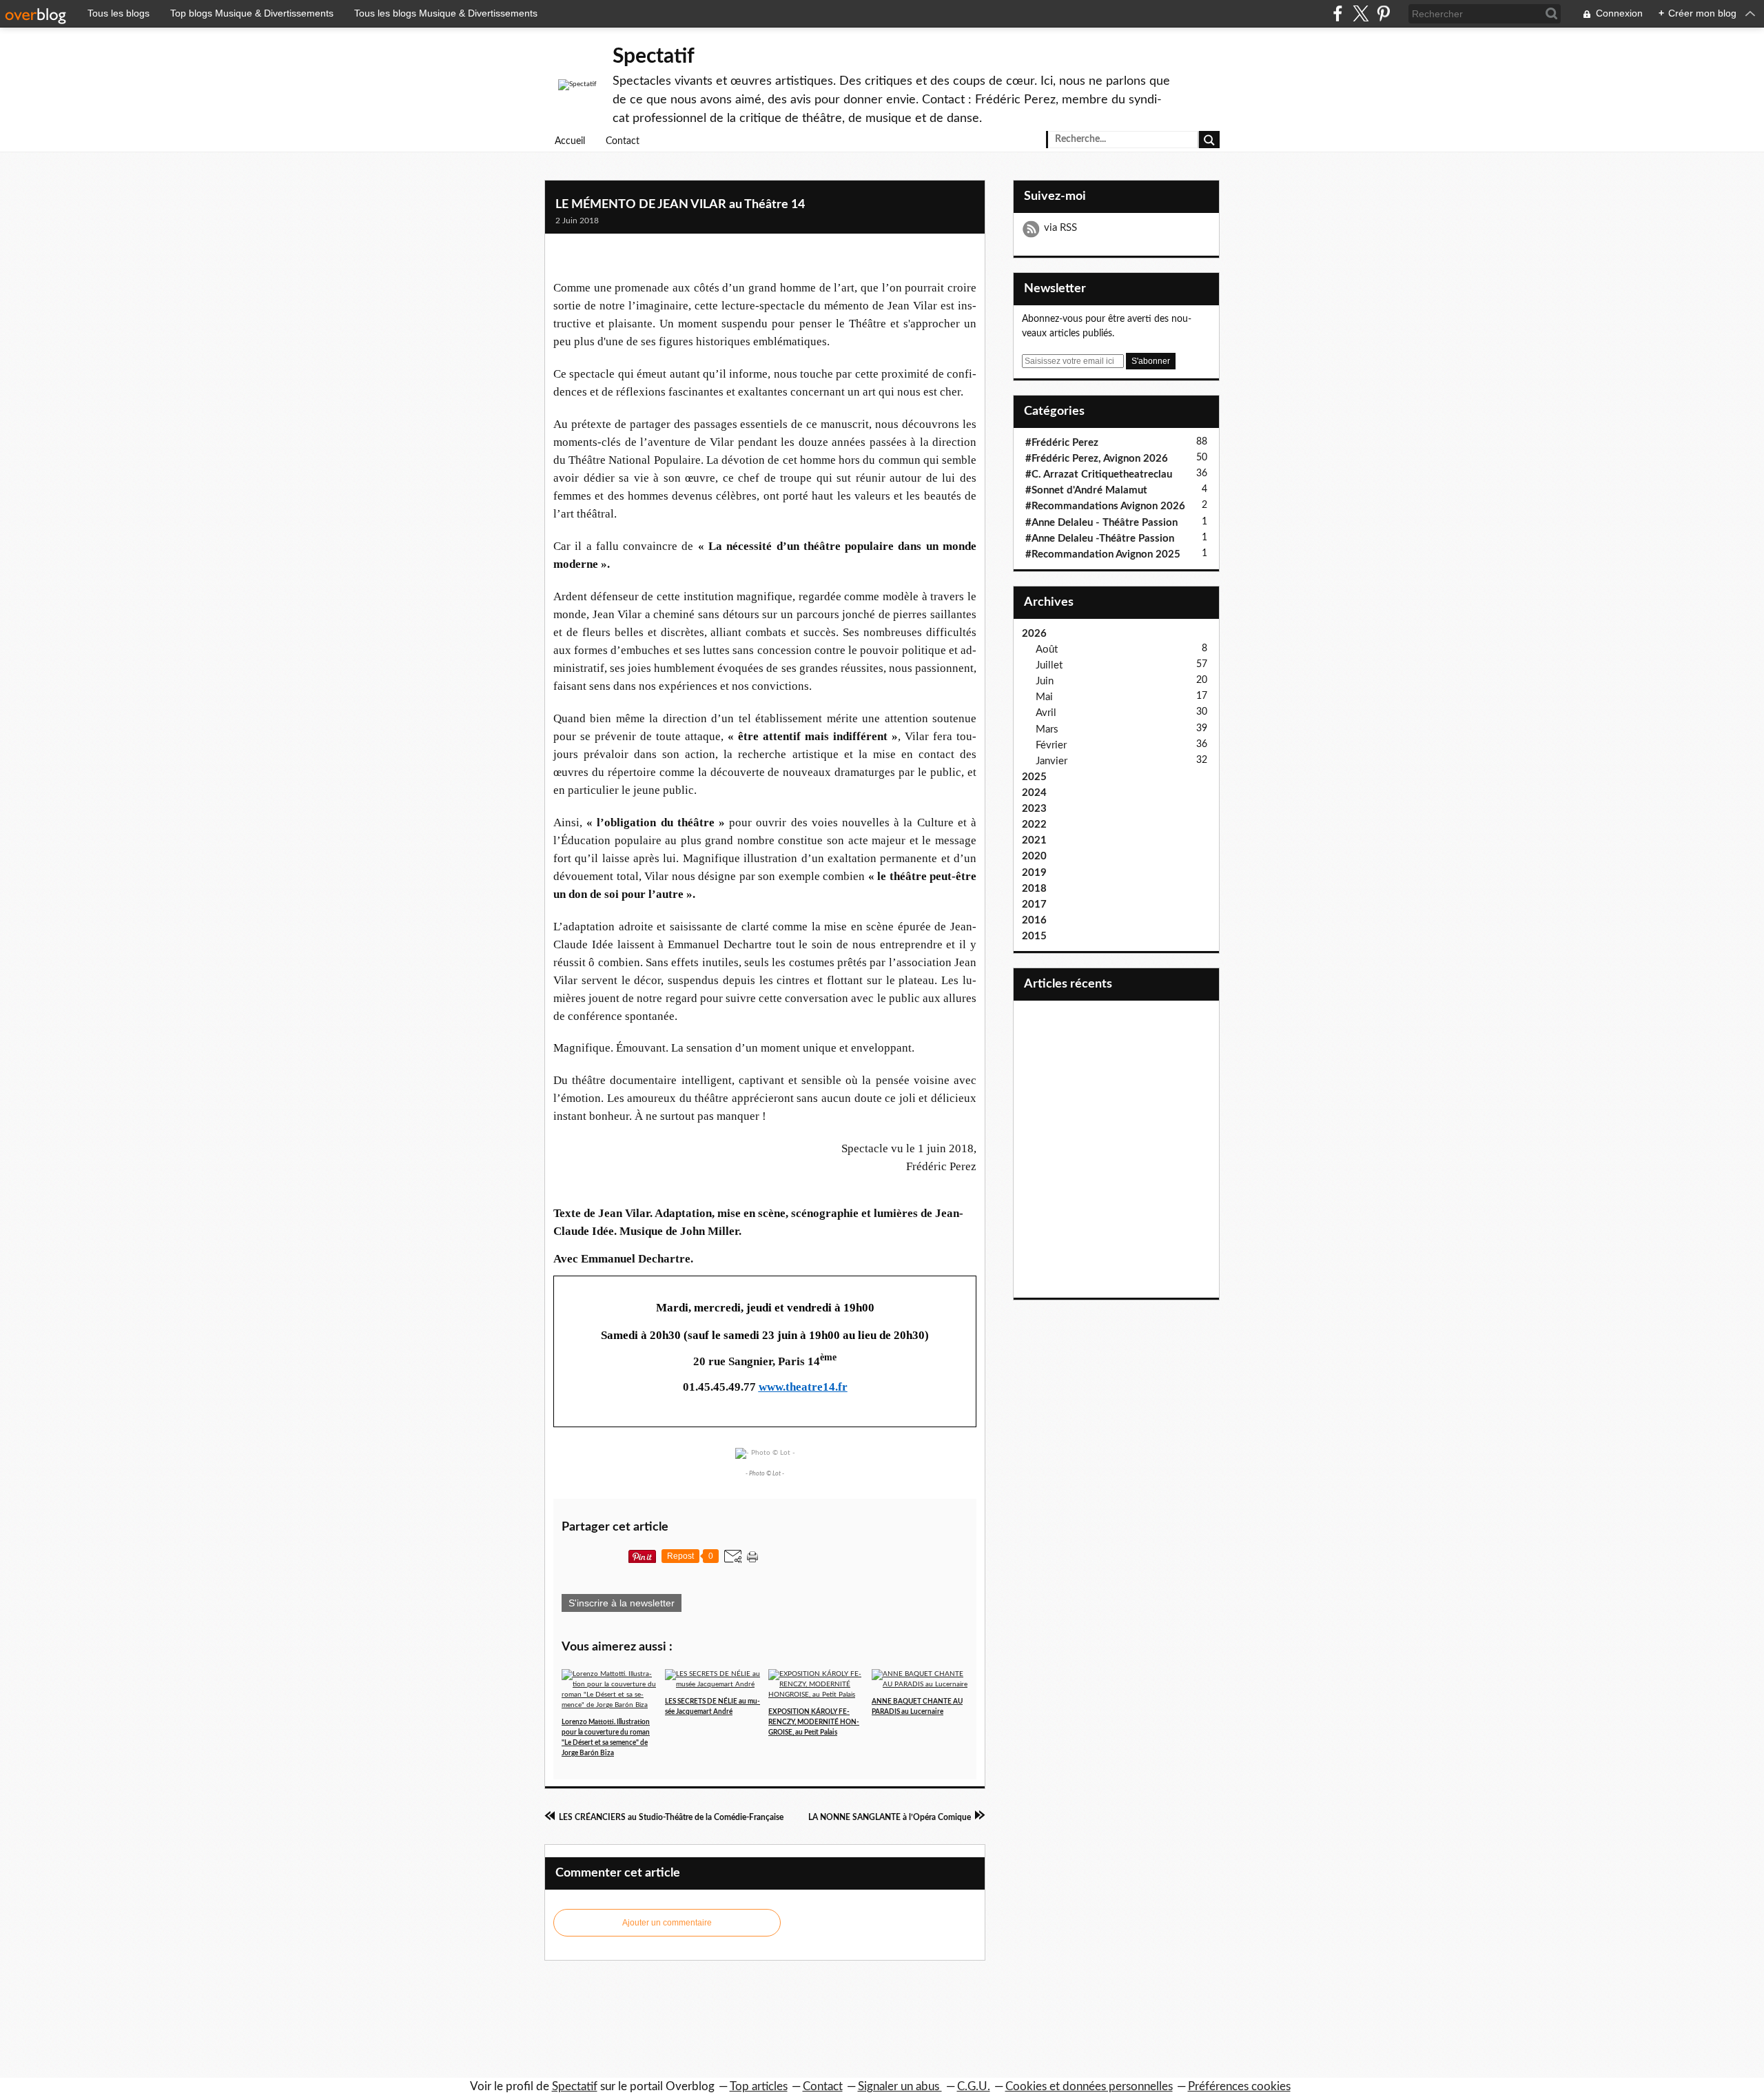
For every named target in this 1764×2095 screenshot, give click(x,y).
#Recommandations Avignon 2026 (1105, 506)
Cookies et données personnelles (1089, 2086)
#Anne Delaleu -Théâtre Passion (1100, 539)
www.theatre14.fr (803, 1387)
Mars (1047, 729)
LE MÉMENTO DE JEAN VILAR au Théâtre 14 (680, 205)
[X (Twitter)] (1361, 13)
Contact (623, 141)
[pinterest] (1383, 13)
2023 (1034, 809)
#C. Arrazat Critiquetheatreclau (1099, 474)
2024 (1034, 793)
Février (1051, 745)
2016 (1034, 920)
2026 (1034, 634)
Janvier (1052, 761)
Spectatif (654, 57)
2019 (1034, 873)
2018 (1034, 889)
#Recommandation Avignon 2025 (1103, 554)
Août (1047, 650)
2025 (1034, 777)
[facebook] (1338, 13)
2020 (1034, 856)
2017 (1034, 905)
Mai (1044, 697)
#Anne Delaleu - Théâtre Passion (1101, 523)
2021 (1034, 840)
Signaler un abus (900, 2086)
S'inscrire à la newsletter (622, 1603)
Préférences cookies (1239, 2086)
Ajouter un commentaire (667, 1923)
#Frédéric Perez (1062, 443)
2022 (1034, 825)
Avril (1046, 713)
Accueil (570, 141)
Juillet (1049, 665)
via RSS (1060, 228)
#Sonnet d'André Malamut (1086, 490)
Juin (1045, 681)
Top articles (759, 2086)
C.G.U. (974, 2086)
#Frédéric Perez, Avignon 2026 (1097, 459)
